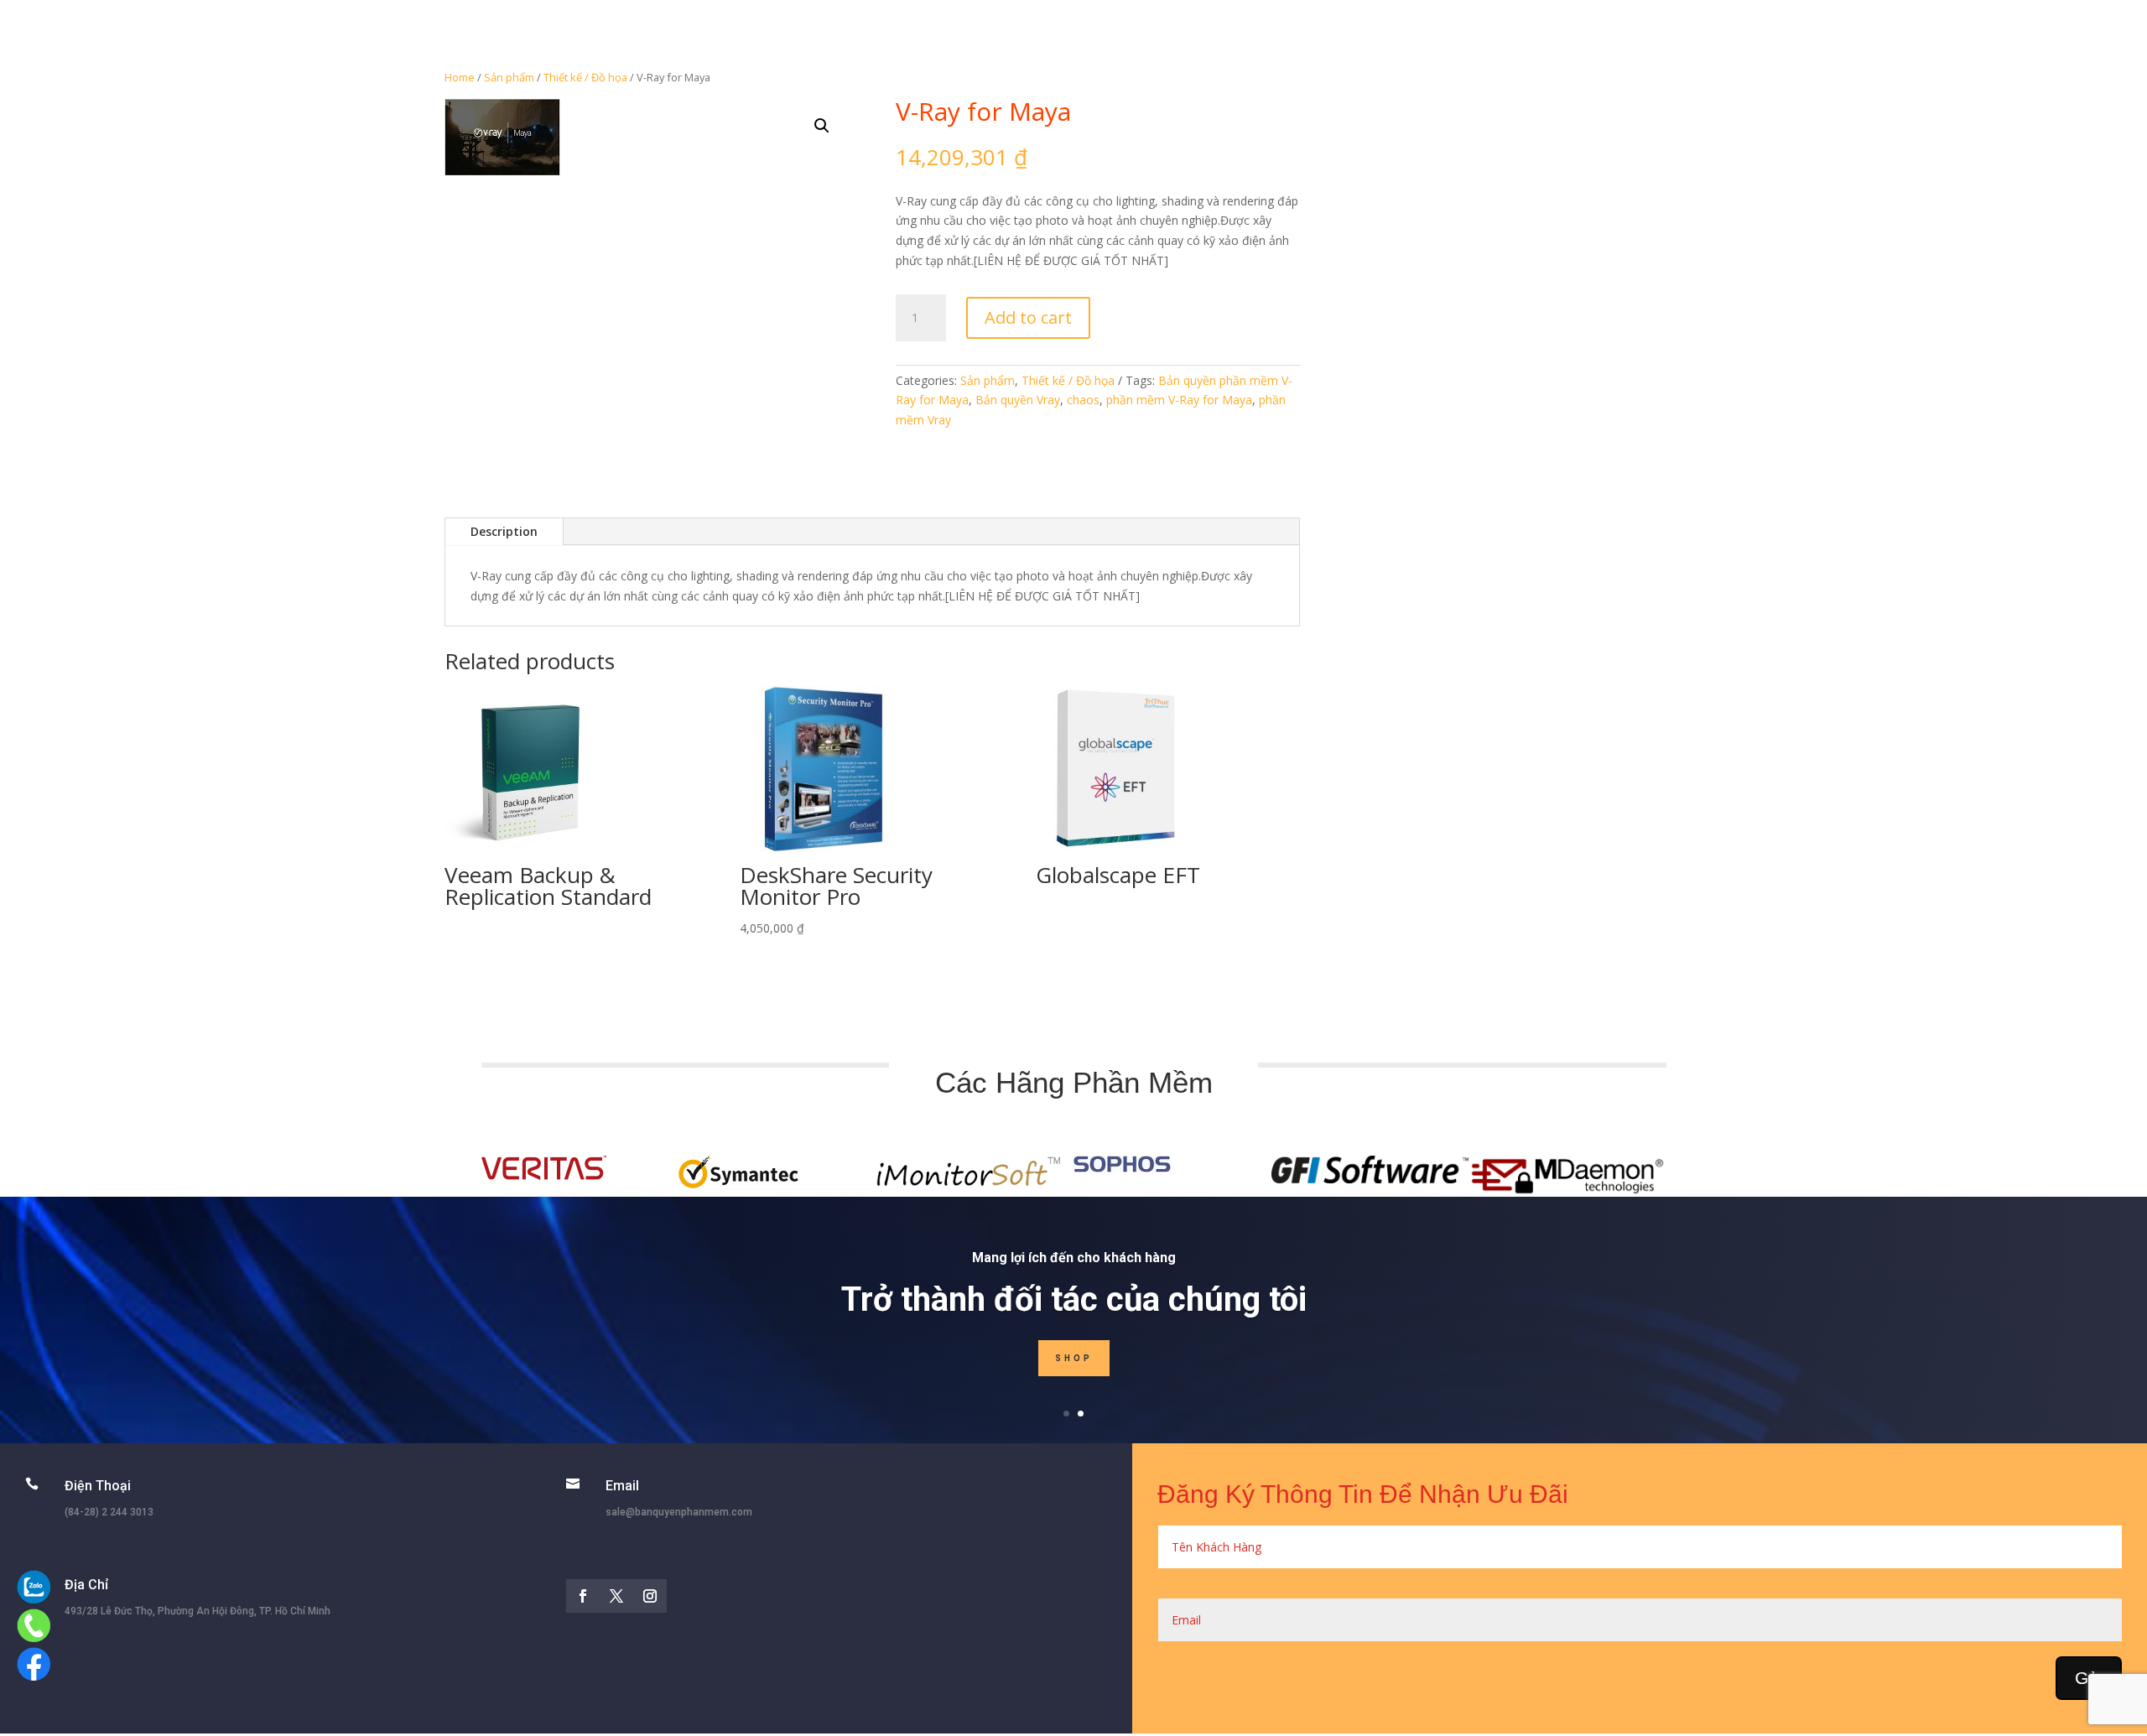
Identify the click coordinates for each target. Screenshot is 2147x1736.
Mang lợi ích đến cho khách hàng (1074, 1258)
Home (460, 77)
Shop (1074, 1358)
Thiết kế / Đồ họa (585, 77)
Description (504, 531)
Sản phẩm (509, 77)
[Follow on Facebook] (583, 1596)
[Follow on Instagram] (650, 1596)
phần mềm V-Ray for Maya (1179, 400)
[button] (822, 126)
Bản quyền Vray (1018, 400)
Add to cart (1028, 317)
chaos (1083, 400)
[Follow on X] (616, 1596)
